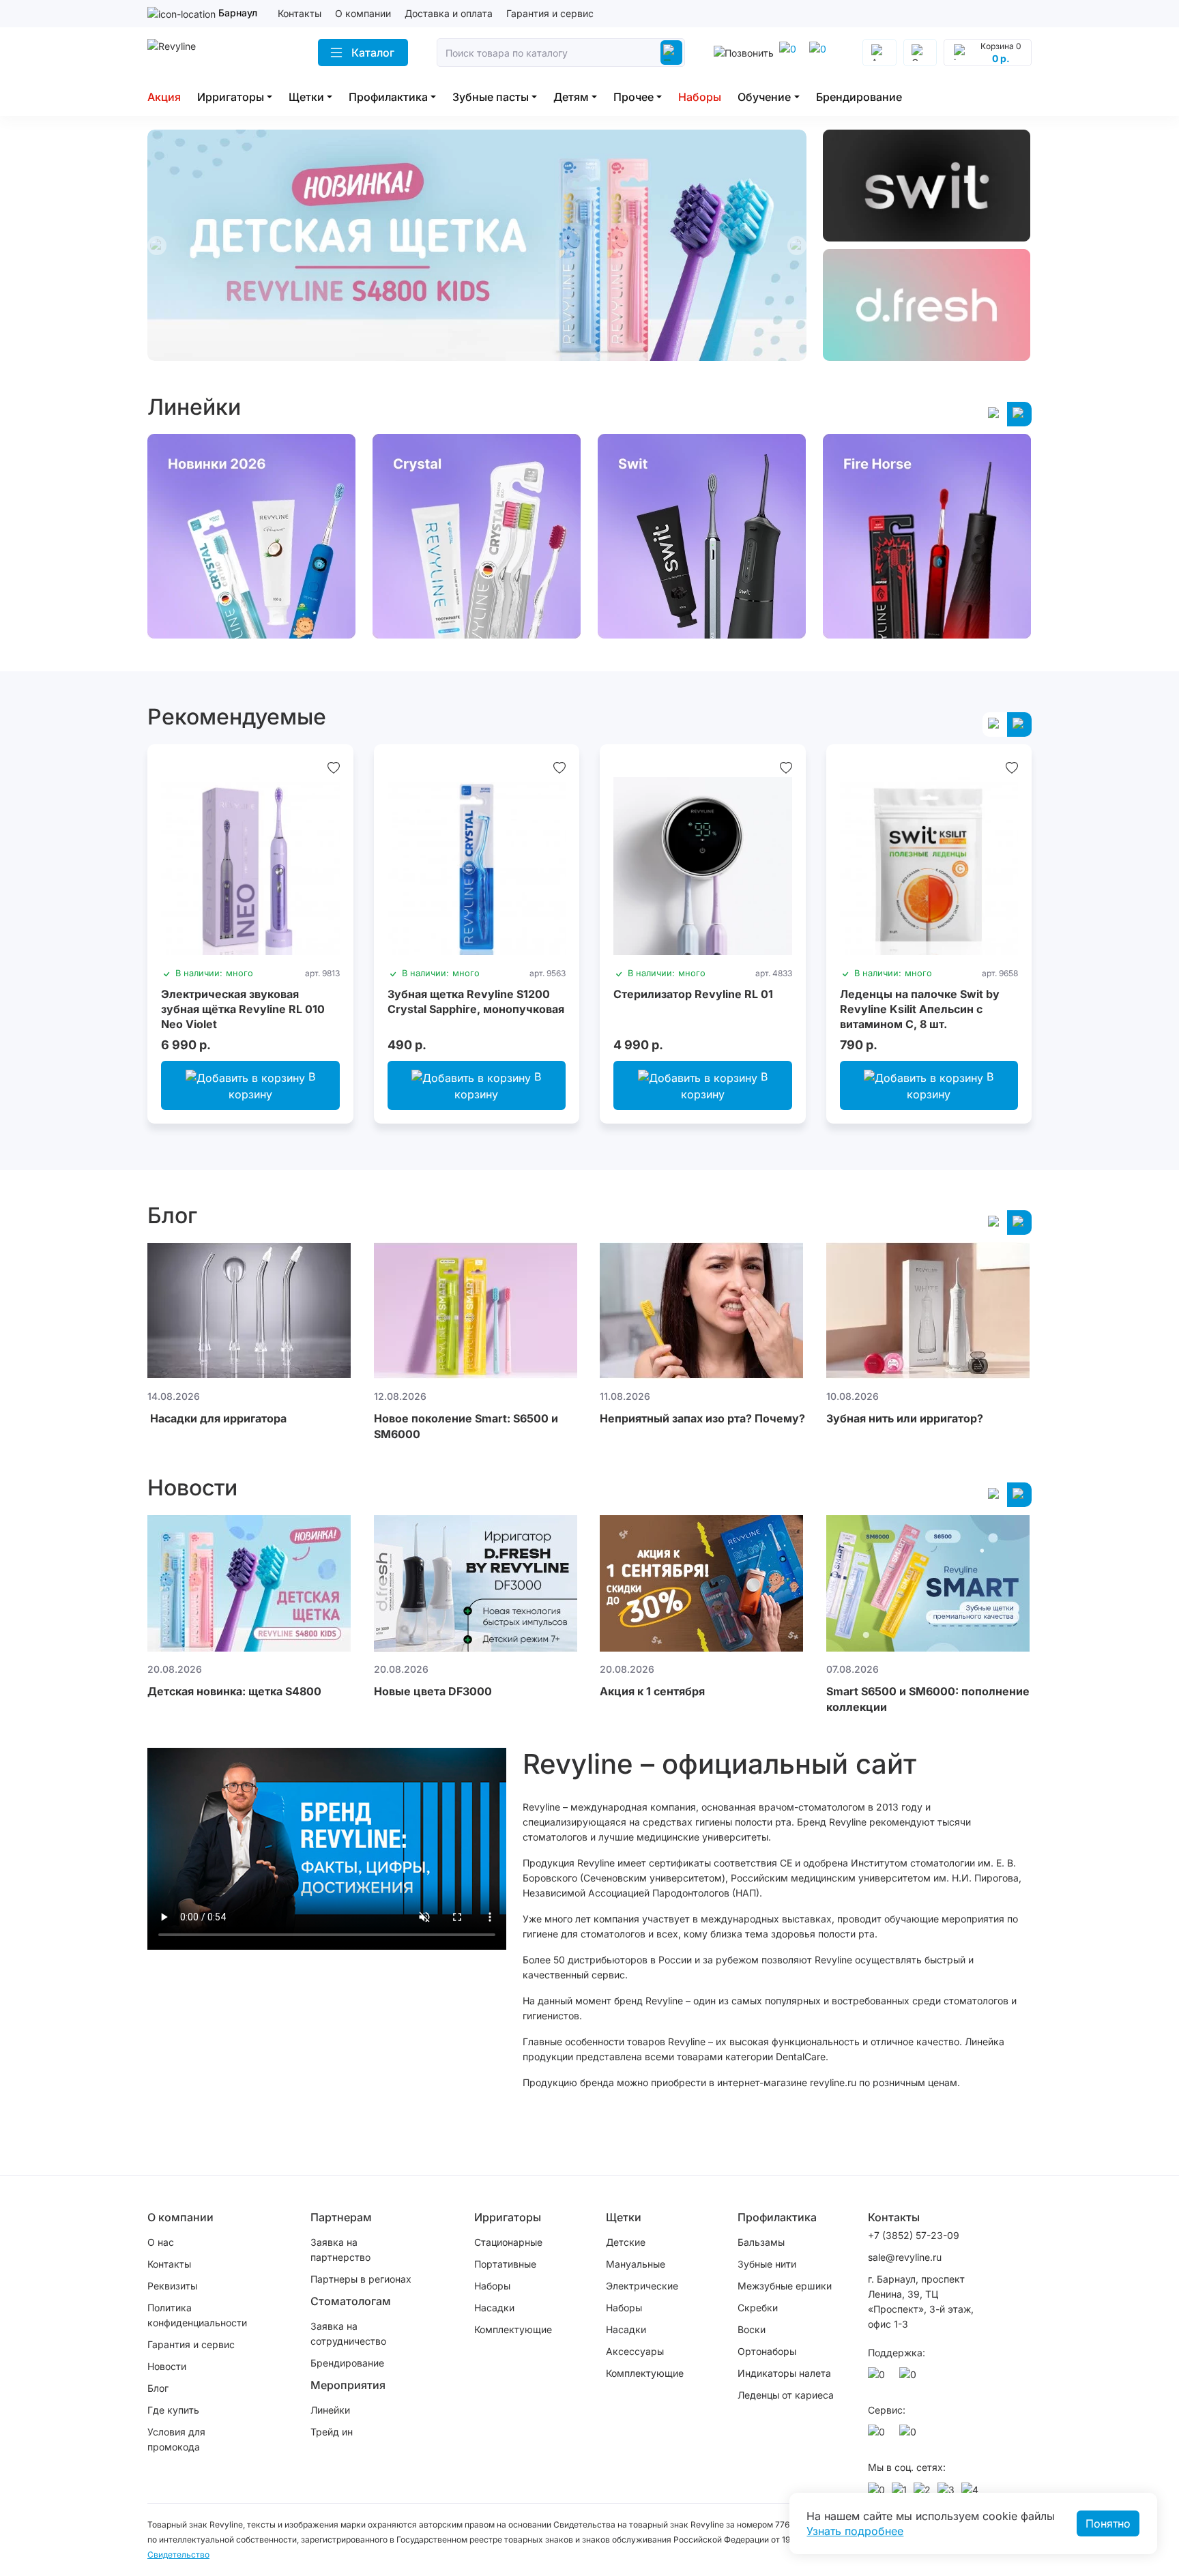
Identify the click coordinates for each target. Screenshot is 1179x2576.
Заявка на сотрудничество (348, 2333)
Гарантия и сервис (550, 13)
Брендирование (859, 97)
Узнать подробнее (855, 2531)
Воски (752, 2329)
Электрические (642, 2286)
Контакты (300, 13)
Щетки (306, 97)
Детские (626, 2242)
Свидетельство (178, 2555)
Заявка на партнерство (340, 2250)
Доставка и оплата (449, 13)
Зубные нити (767, 2264)
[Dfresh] (927, 305)
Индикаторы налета (784, 2373)
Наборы (700, 97)
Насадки (494, 2308)
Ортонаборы (767, 2351)
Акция (164, 97)
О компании (363, 13)
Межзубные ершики (785, 2286)
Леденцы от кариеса (786, 2395)
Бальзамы (761, 2242)
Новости (167, 2366)
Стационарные (508, 2242)
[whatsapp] (820, 53)
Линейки (330, 2410)
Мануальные (636, 2264)
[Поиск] (671, 53)
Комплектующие (513, 2329)
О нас (161, 2242)
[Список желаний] (334, 767)
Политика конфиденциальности (197, 2315)
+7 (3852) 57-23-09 (914, 2235)
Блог (158, 2388)
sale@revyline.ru (905, 2257)
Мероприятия (348, 2385)
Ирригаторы (231, 97)
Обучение (764, 97)
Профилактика (388, 97)
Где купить (173, 2410)
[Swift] (927, 186)
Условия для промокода (176, 2439)
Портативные (505, 2264)
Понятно (1108, 2523)
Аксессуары (635, 2351)
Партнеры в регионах (361, 2279)
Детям (571, 97)
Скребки (758, 2308)
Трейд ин (332, 2432)
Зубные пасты (491, 97)
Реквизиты (172, 2286)
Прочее (634, 97)
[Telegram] (790, 53)
